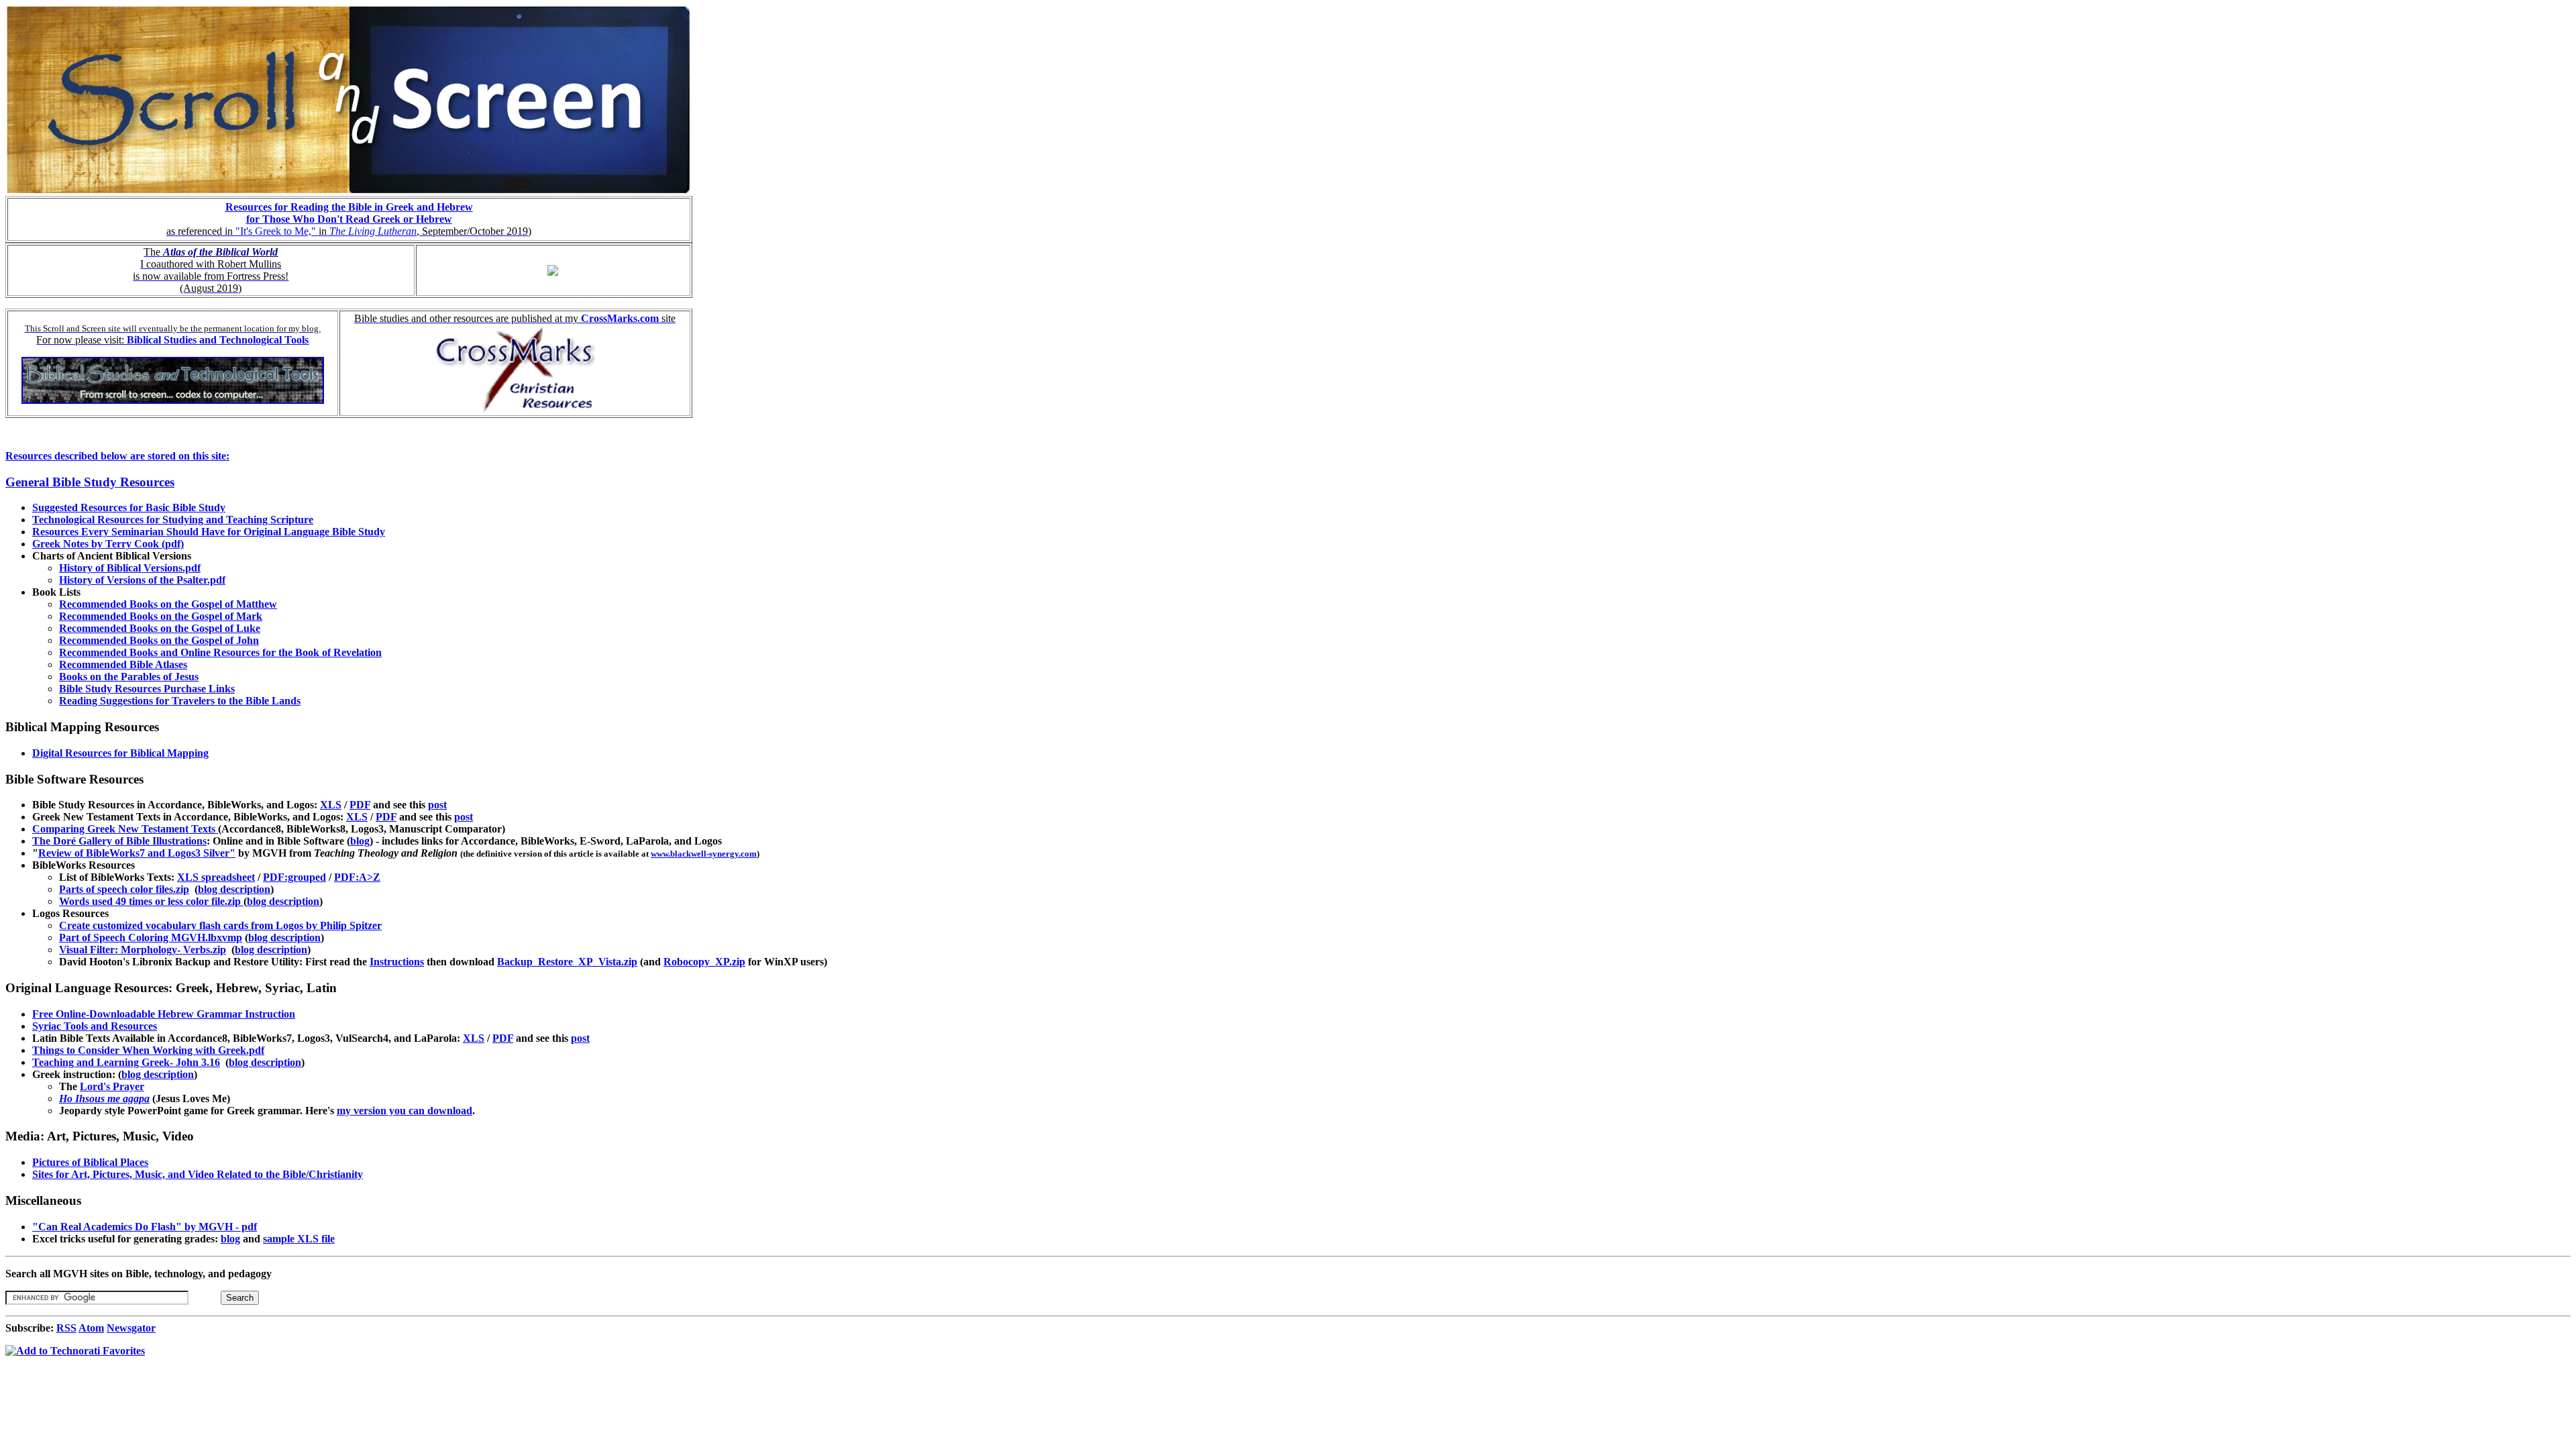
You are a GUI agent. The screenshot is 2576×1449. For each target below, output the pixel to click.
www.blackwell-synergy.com (704, 854)
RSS (66, 1328)
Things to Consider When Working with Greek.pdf (148, 1050)
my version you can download (405, 1111)
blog (360, 841)
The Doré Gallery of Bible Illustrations (119, 841)
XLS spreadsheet (216, 877)
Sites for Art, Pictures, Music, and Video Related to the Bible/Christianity (198, 1174)
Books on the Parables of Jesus (129, 677)
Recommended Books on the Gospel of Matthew (168, 604)
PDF (360, 805)
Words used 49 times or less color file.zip (151, 901)
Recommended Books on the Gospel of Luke (160, 628)
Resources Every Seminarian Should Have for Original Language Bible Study (209, 532)
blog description (234, 889)
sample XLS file (299, 1239)
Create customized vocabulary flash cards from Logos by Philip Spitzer (220, 925)
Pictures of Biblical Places (90, 1162)
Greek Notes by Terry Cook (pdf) (108, 544)
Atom (91, 1328)
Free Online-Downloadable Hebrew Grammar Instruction (164, 1014)
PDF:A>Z (357, 877)
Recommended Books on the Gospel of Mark (161, 616)
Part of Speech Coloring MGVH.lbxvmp (151, 937)
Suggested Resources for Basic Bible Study (129, 507)
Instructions (397, 962)
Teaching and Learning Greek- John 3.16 (126, 1062)
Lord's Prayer (112, 1086)
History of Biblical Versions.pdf (130, 568)
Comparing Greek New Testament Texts (125, 829)
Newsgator (131, 1328)
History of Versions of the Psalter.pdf (142, 580)
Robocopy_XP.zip (704, 962)
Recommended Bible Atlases (123, 664)
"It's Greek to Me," (276, 231)
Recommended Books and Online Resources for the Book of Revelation (220, 652)
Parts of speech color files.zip (124, 889)
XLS (331, 805)
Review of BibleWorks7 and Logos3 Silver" (137, 853)
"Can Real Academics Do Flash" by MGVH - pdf (145, 1227)
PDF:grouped (294, 877)
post (437, 805)
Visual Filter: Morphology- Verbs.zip (143, 950)
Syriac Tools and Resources (95, 1026)
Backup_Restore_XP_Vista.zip (567, 962)
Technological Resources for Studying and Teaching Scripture (173, 520)
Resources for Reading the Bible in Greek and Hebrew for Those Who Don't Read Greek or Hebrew (349, 213)
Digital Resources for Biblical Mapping (120, 753)
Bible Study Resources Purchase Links (147, 689)
